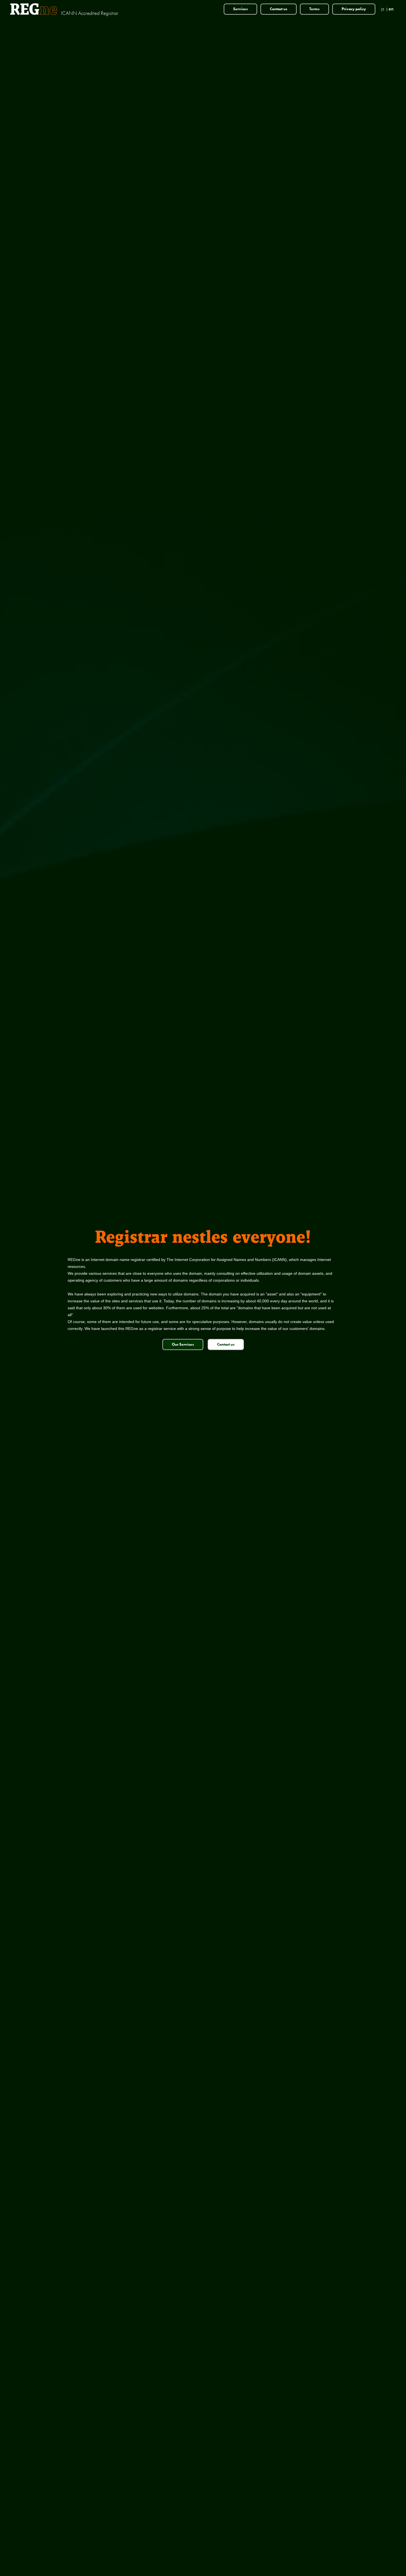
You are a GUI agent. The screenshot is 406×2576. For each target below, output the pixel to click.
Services (240, 9)
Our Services (183, 1344)
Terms (314, 9)
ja (383, 9)
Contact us (279, 9)
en (391, 9)
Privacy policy (354, 9)
